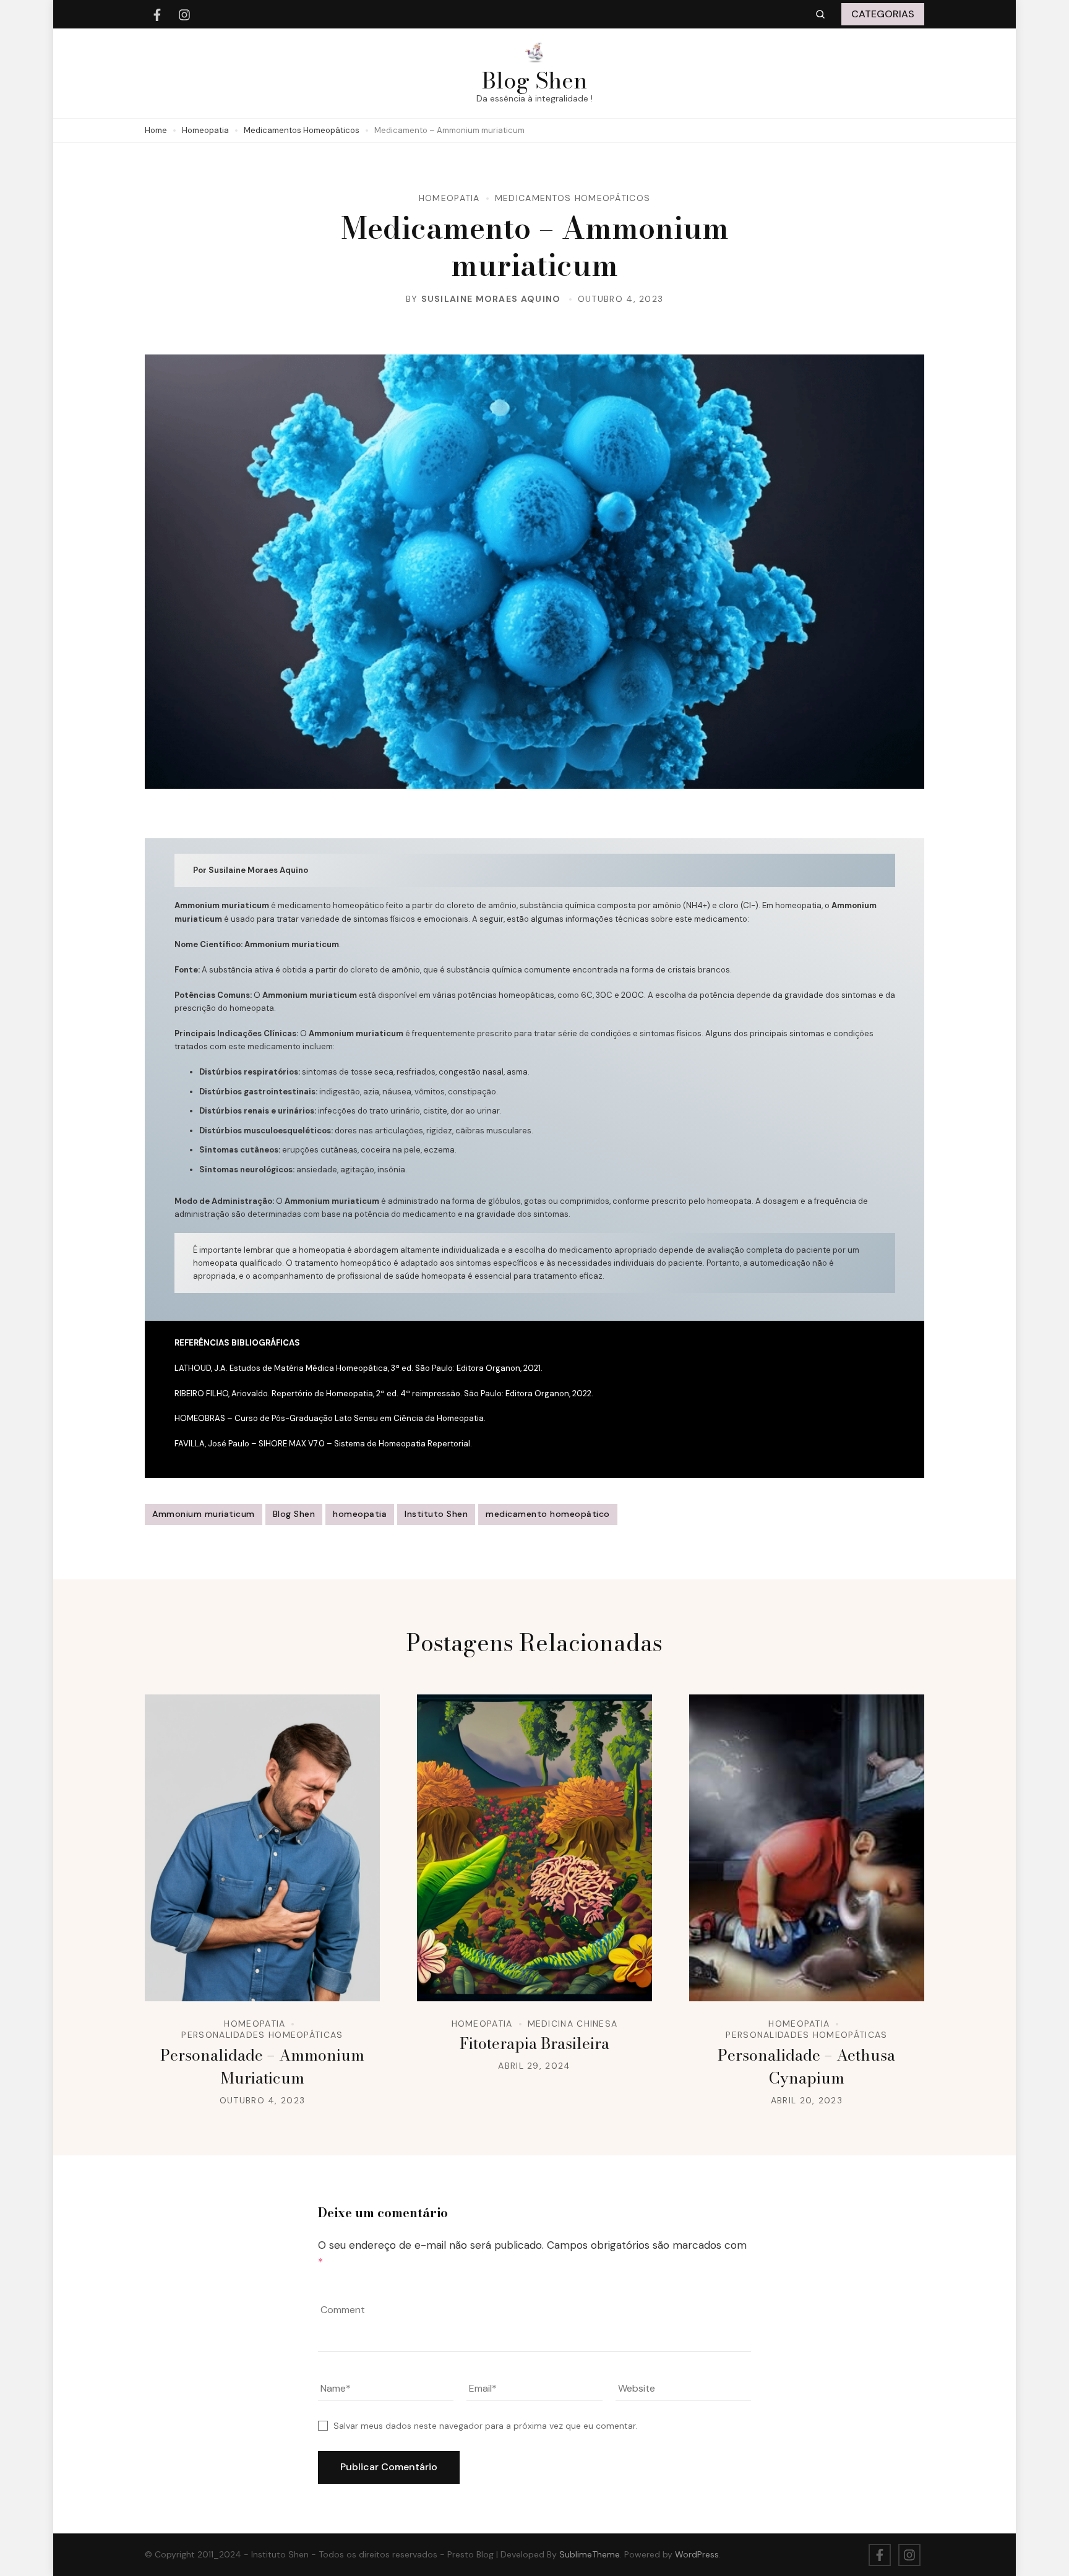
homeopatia (360, 1514)
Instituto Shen (436, 1514)
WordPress (697, 2554)
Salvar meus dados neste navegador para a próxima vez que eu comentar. (485, 2426)
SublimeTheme (590, 2554)
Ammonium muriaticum (204, 1514)
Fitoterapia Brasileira (534, 2043)
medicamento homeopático (548, 1514)
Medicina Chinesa (573, 2024)
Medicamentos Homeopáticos (573, 198)
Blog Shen (534, 80)
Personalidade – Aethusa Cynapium (806, 2067)
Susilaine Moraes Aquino (491, 299)
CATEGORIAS (883, 14)
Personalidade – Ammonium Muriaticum (262, 2067)
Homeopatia (449, 198)
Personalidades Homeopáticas (262, 2035)
